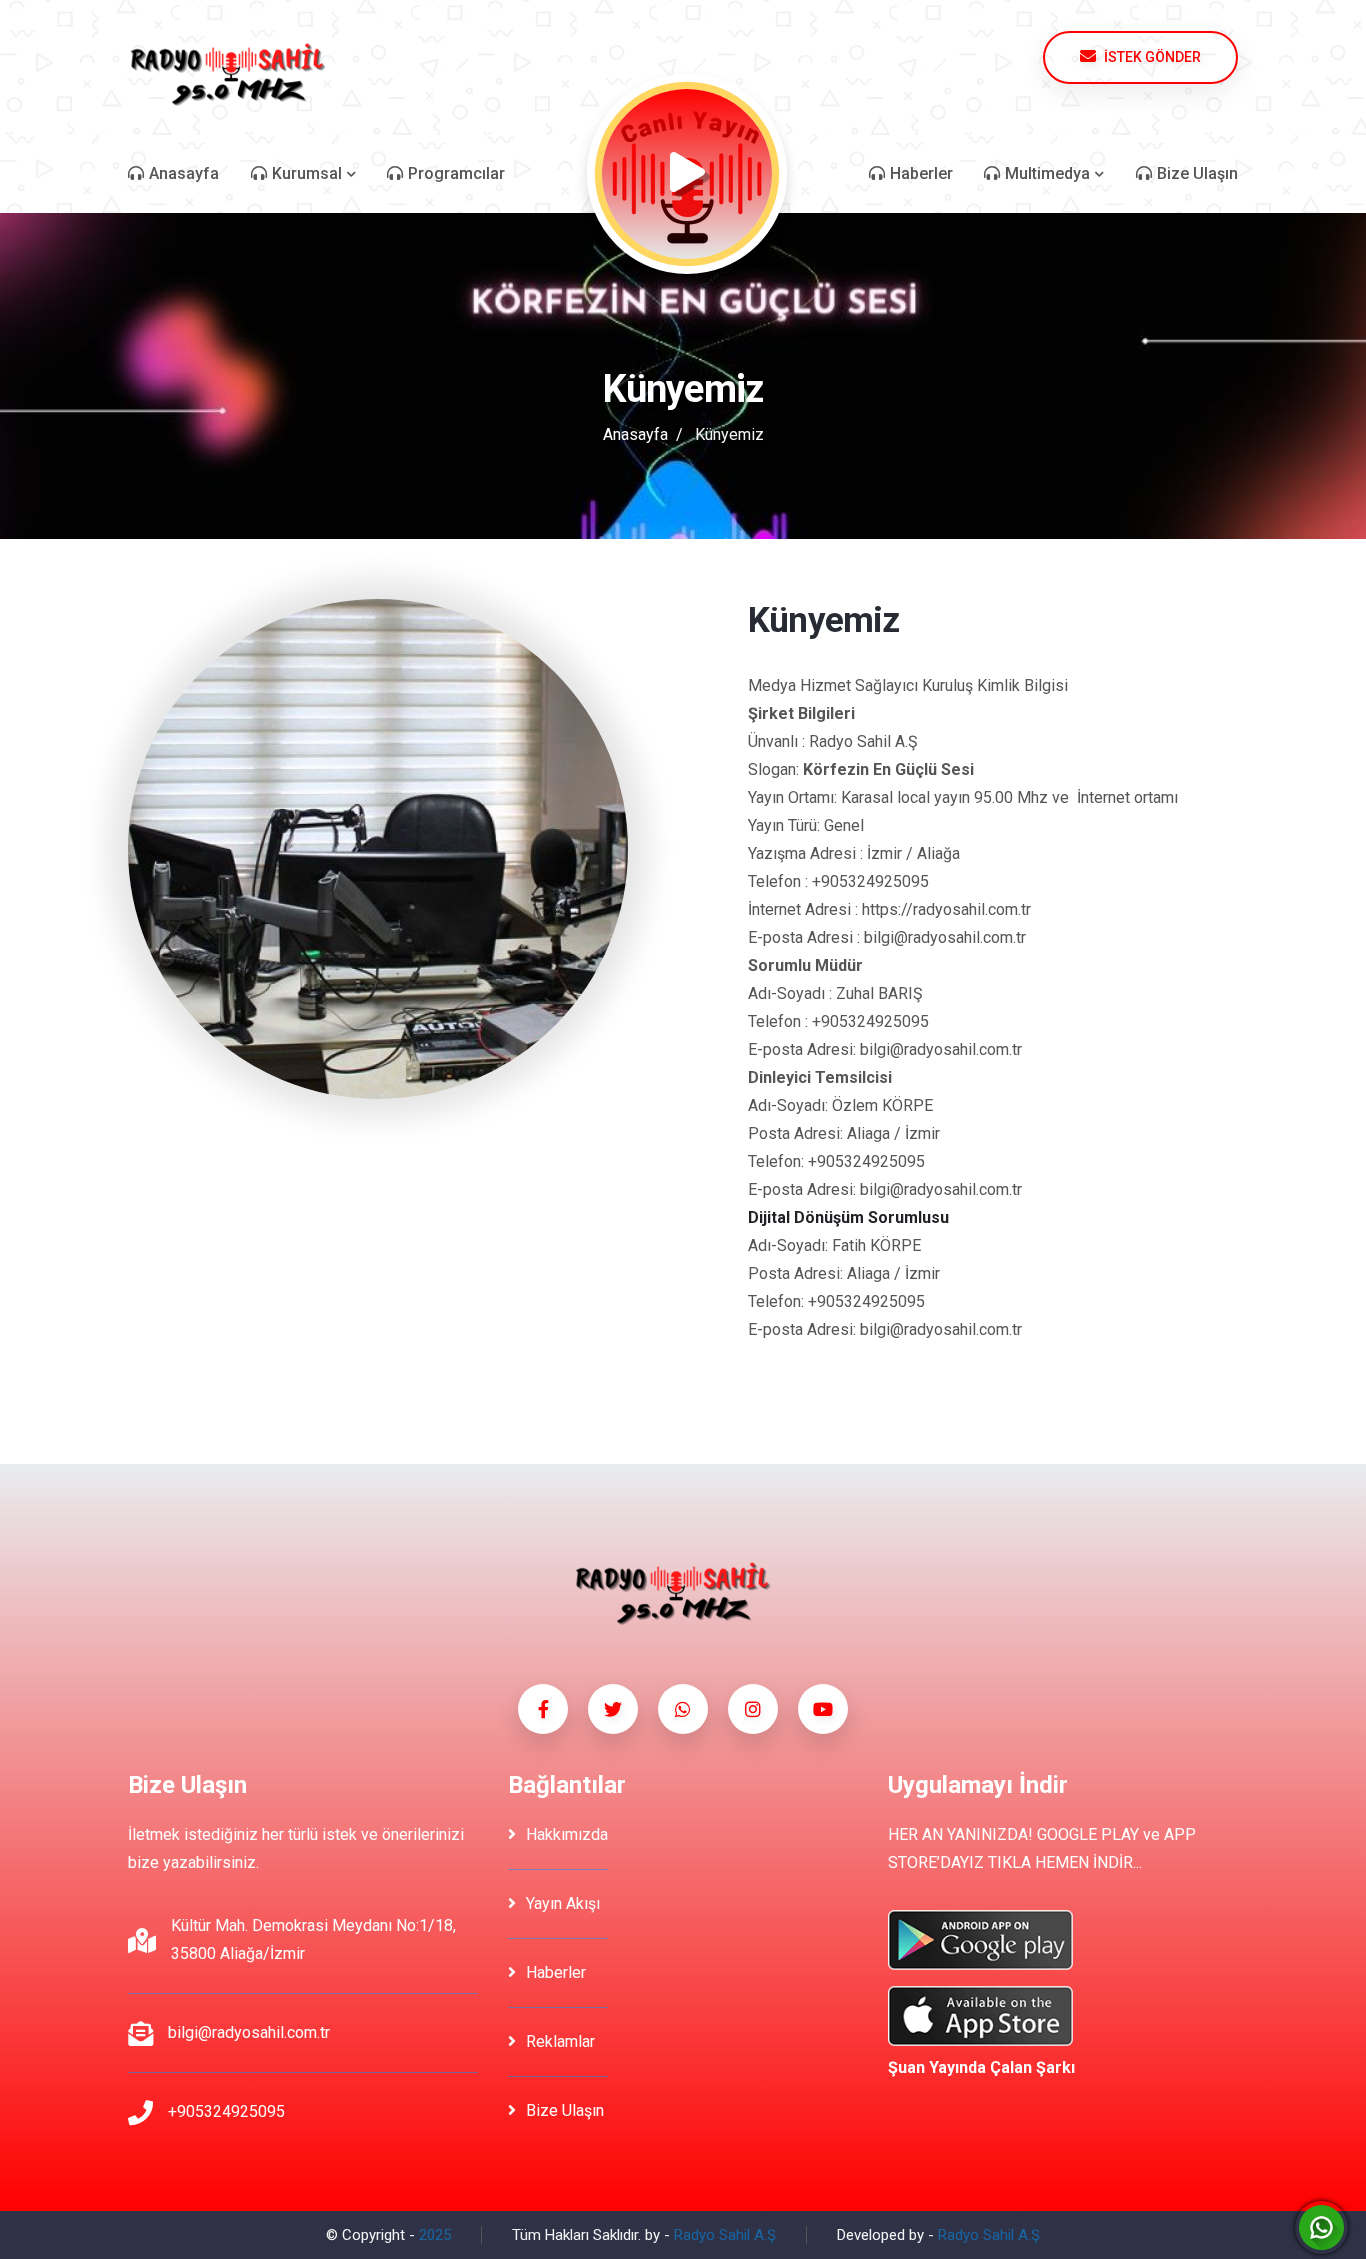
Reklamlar (560, 2041)
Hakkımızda (567, 1834)
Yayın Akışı (563, 1903)
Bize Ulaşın (565, 2110)
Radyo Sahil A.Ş (725, 2235)
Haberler (556, 1972)
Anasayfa (635, 434)
